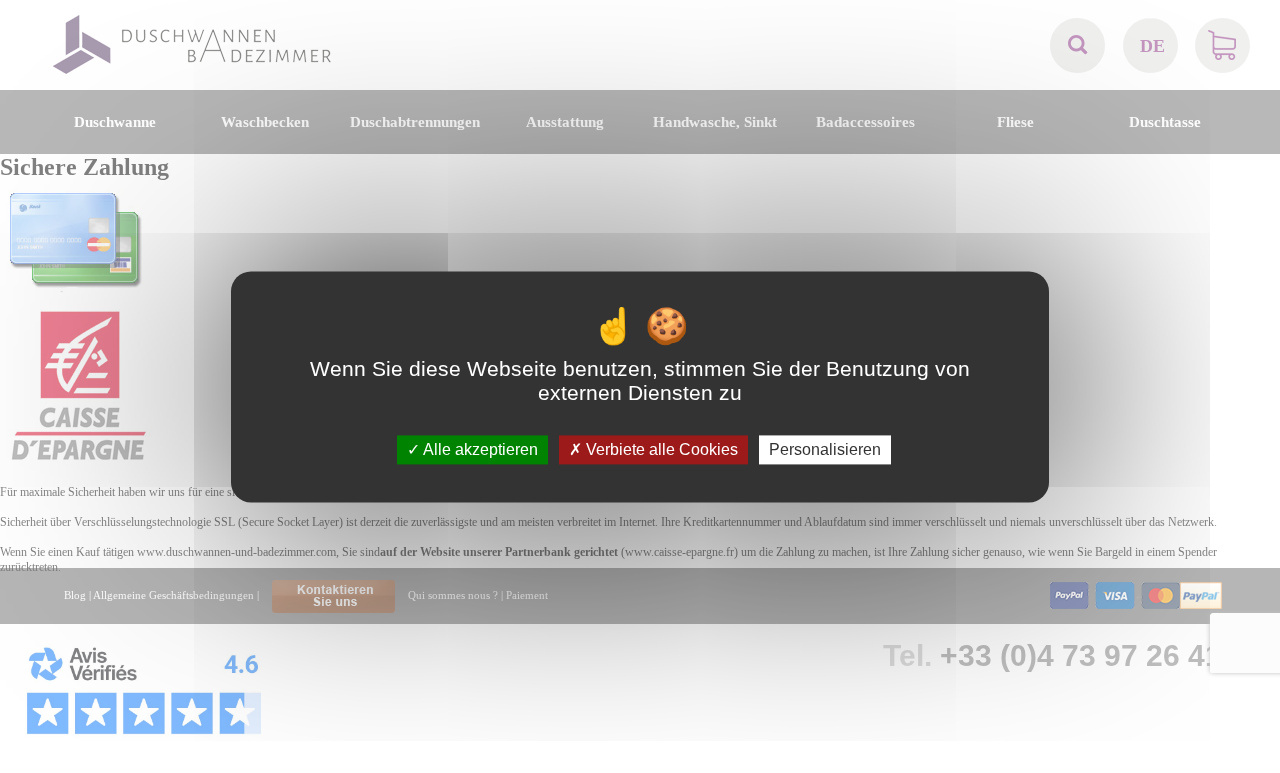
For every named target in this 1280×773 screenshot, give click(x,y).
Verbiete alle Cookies (660, 449)
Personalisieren (825, 449)
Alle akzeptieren (479, 449)
